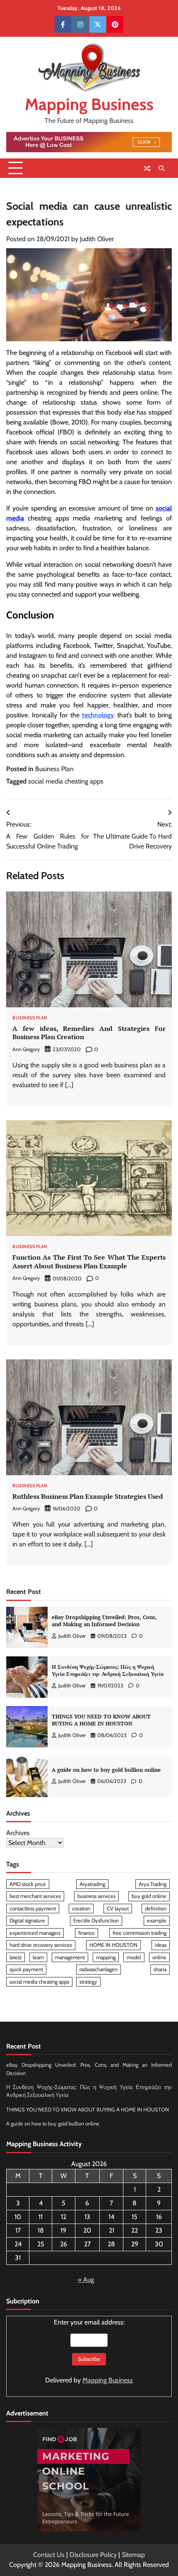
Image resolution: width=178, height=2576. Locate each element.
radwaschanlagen (99, 1969)
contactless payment (33, 1909)
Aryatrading (92, 1884)
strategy (88, 1982)
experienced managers (35, 1933)
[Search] (161, 168)
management (70, 1957)
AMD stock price (28, 1884)
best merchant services (35, 1896)
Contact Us (49, 2555)
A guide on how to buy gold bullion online (106, 1770)
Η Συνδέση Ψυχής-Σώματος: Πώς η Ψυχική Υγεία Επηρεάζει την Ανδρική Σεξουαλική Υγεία (108, 1670)
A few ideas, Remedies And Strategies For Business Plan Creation (89, 1033)
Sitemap (133, 2555)
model (134, 1957)
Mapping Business (89, 104)
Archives (18, 1833)
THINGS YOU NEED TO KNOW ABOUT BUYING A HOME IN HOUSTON (101, 1720)
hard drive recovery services (41, 1945)
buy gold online (149, 1896)
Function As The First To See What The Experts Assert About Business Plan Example (89, 1262)
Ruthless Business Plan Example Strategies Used (88, 1496)
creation (81, 1909)
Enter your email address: (89, 2351)
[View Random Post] (147, 168)
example (157, 1921)
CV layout (118, 1909)
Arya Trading (153, 1884)
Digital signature (27, 1921)
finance (87, 1933)
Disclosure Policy (93, 2555)
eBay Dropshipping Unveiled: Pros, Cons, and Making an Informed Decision (104, 1621)
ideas (161, 1945)
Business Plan (54, 769)
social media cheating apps (66, 781)
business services (96, 1896)
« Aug (86, 2280)
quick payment (26, 1969)
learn (38, 1957)
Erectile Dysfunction (96, 1921)
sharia (160, 1969)
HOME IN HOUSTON (113, 1945)
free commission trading (140, 1933)
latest (16, 1957)
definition (156, 1909)
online (159, 1957)
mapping (106, 1957)
